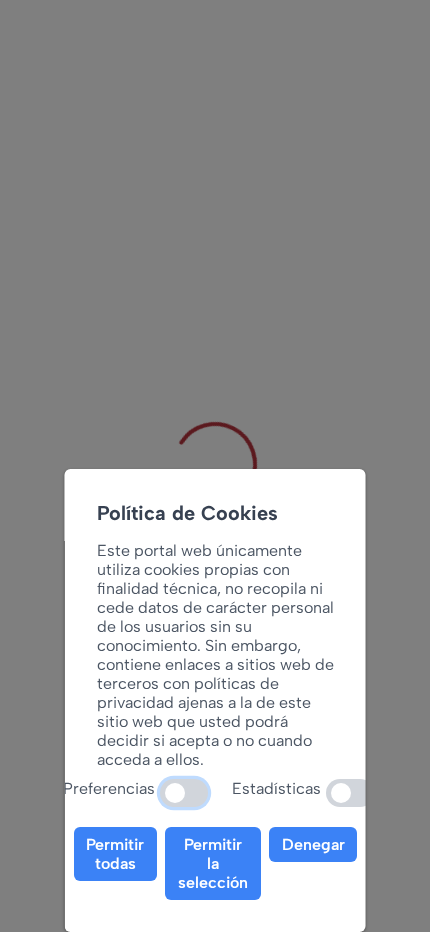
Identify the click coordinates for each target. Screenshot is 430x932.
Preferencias (109, 788)
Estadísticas (276, 788)
